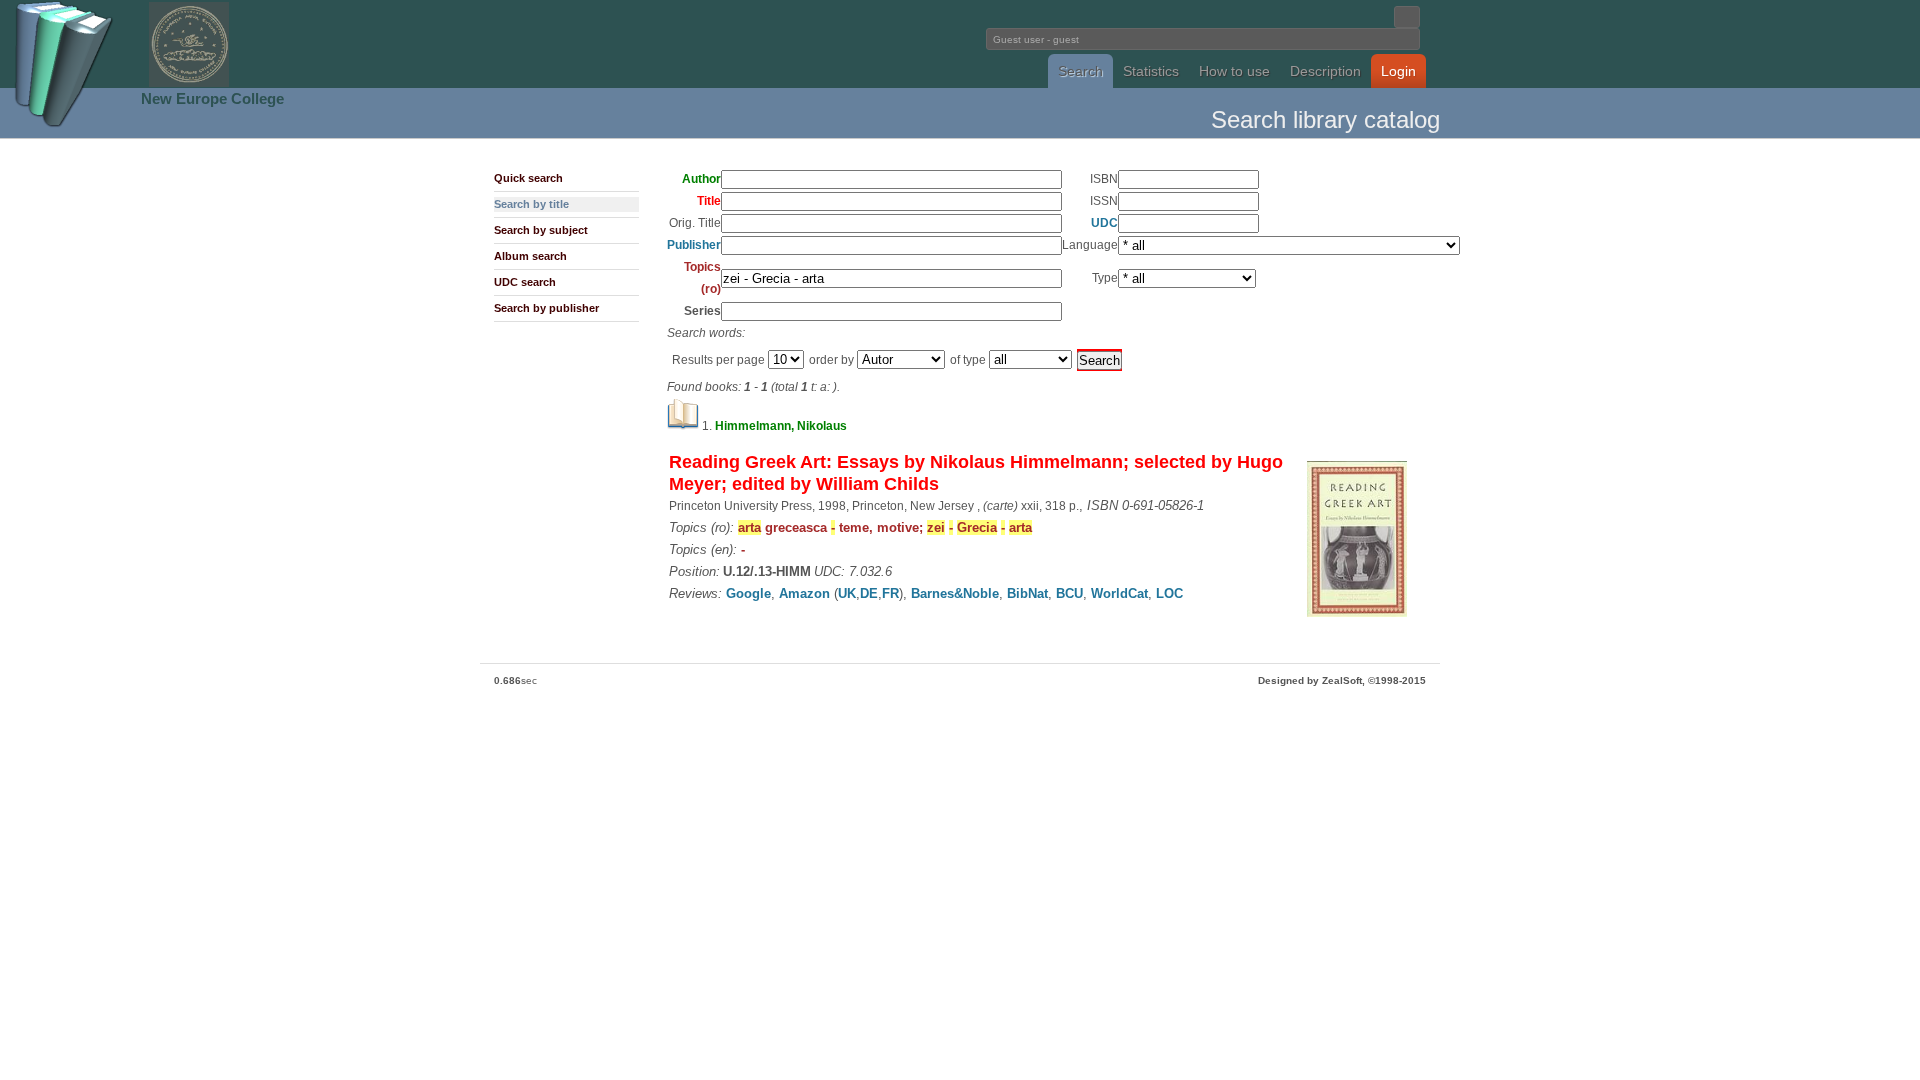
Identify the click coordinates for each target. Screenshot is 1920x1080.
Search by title (531, 204)
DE (869, 593)
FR (890, 593)
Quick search (528, 178)
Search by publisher (546, 308)
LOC (1169, 593)
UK (847, 593)
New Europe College (212, 98)
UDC (1104, 223)
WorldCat (1119, 593)
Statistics (1151, 71)
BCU (1069, 593)
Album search (530, 256)
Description (1325, 71)
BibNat (1027, 593)
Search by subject (541, 230)
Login (1398, 71)
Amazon (804, 593)
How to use (1234, 71)
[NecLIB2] (189, 83)
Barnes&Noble (955, 593)
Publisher (694, 245)
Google (748, 593)
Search (1080, 71)
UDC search (525, 282)
